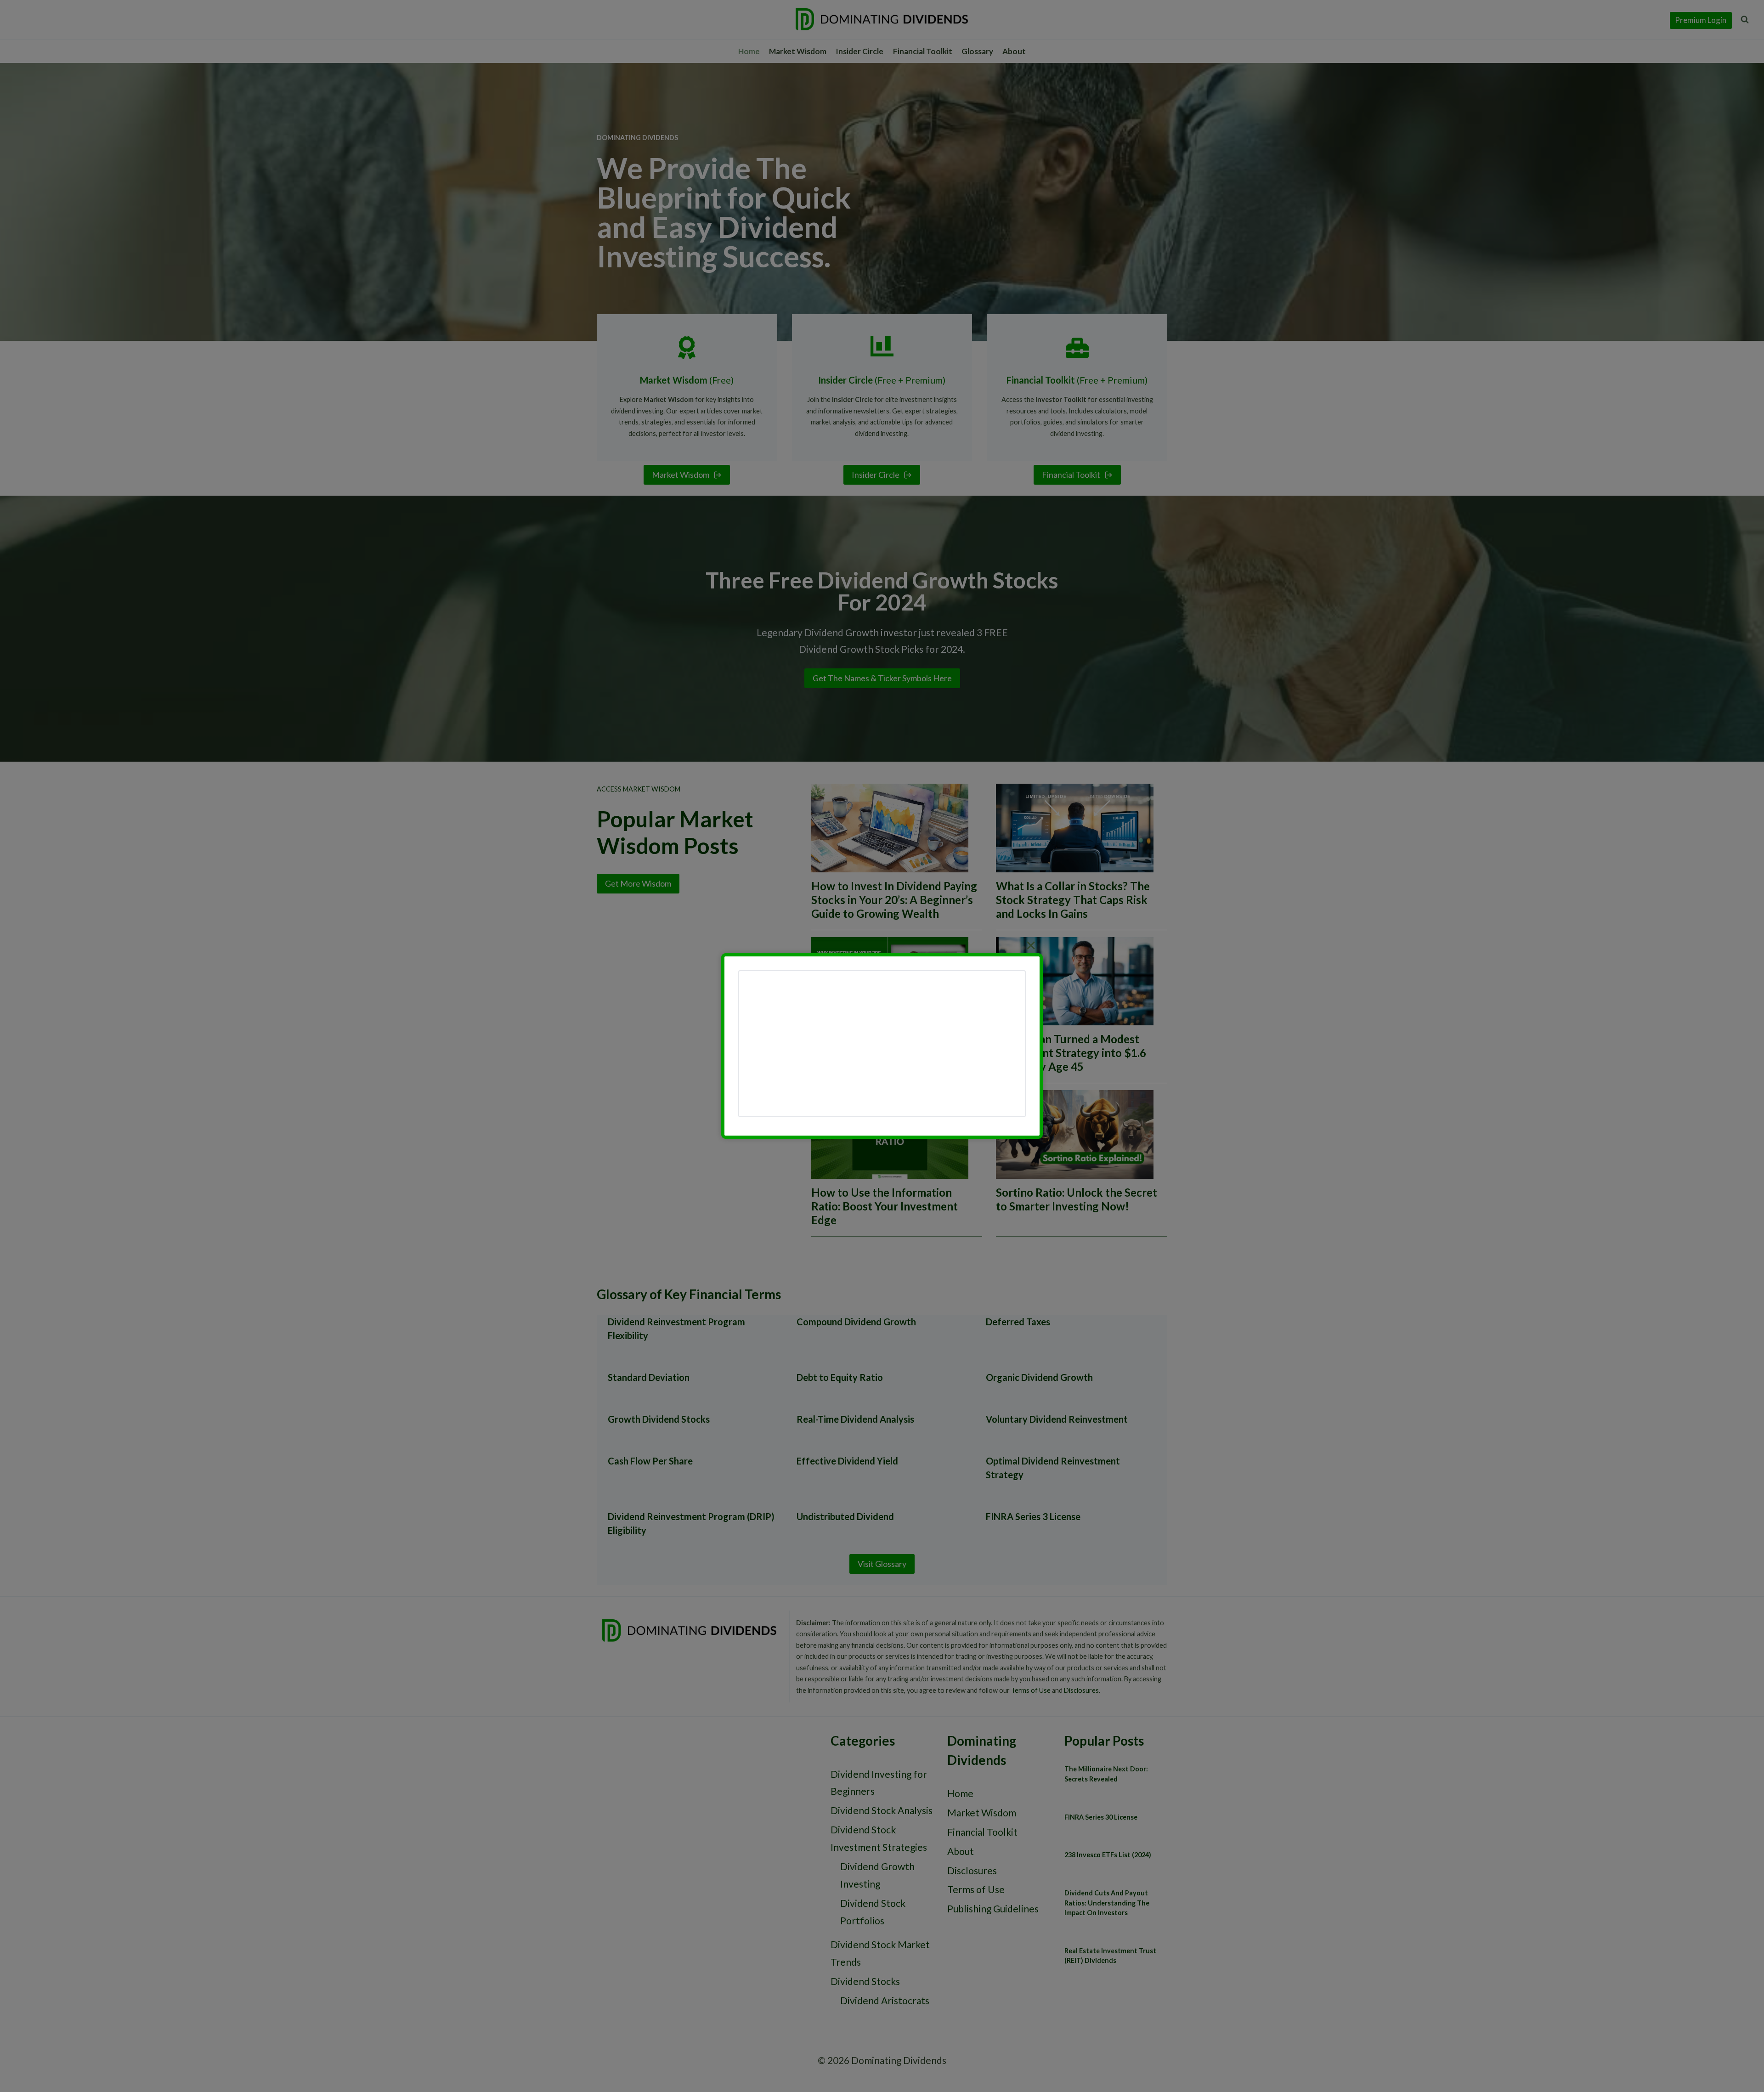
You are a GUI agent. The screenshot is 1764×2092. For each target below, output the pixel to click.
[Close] (1031, 945)
